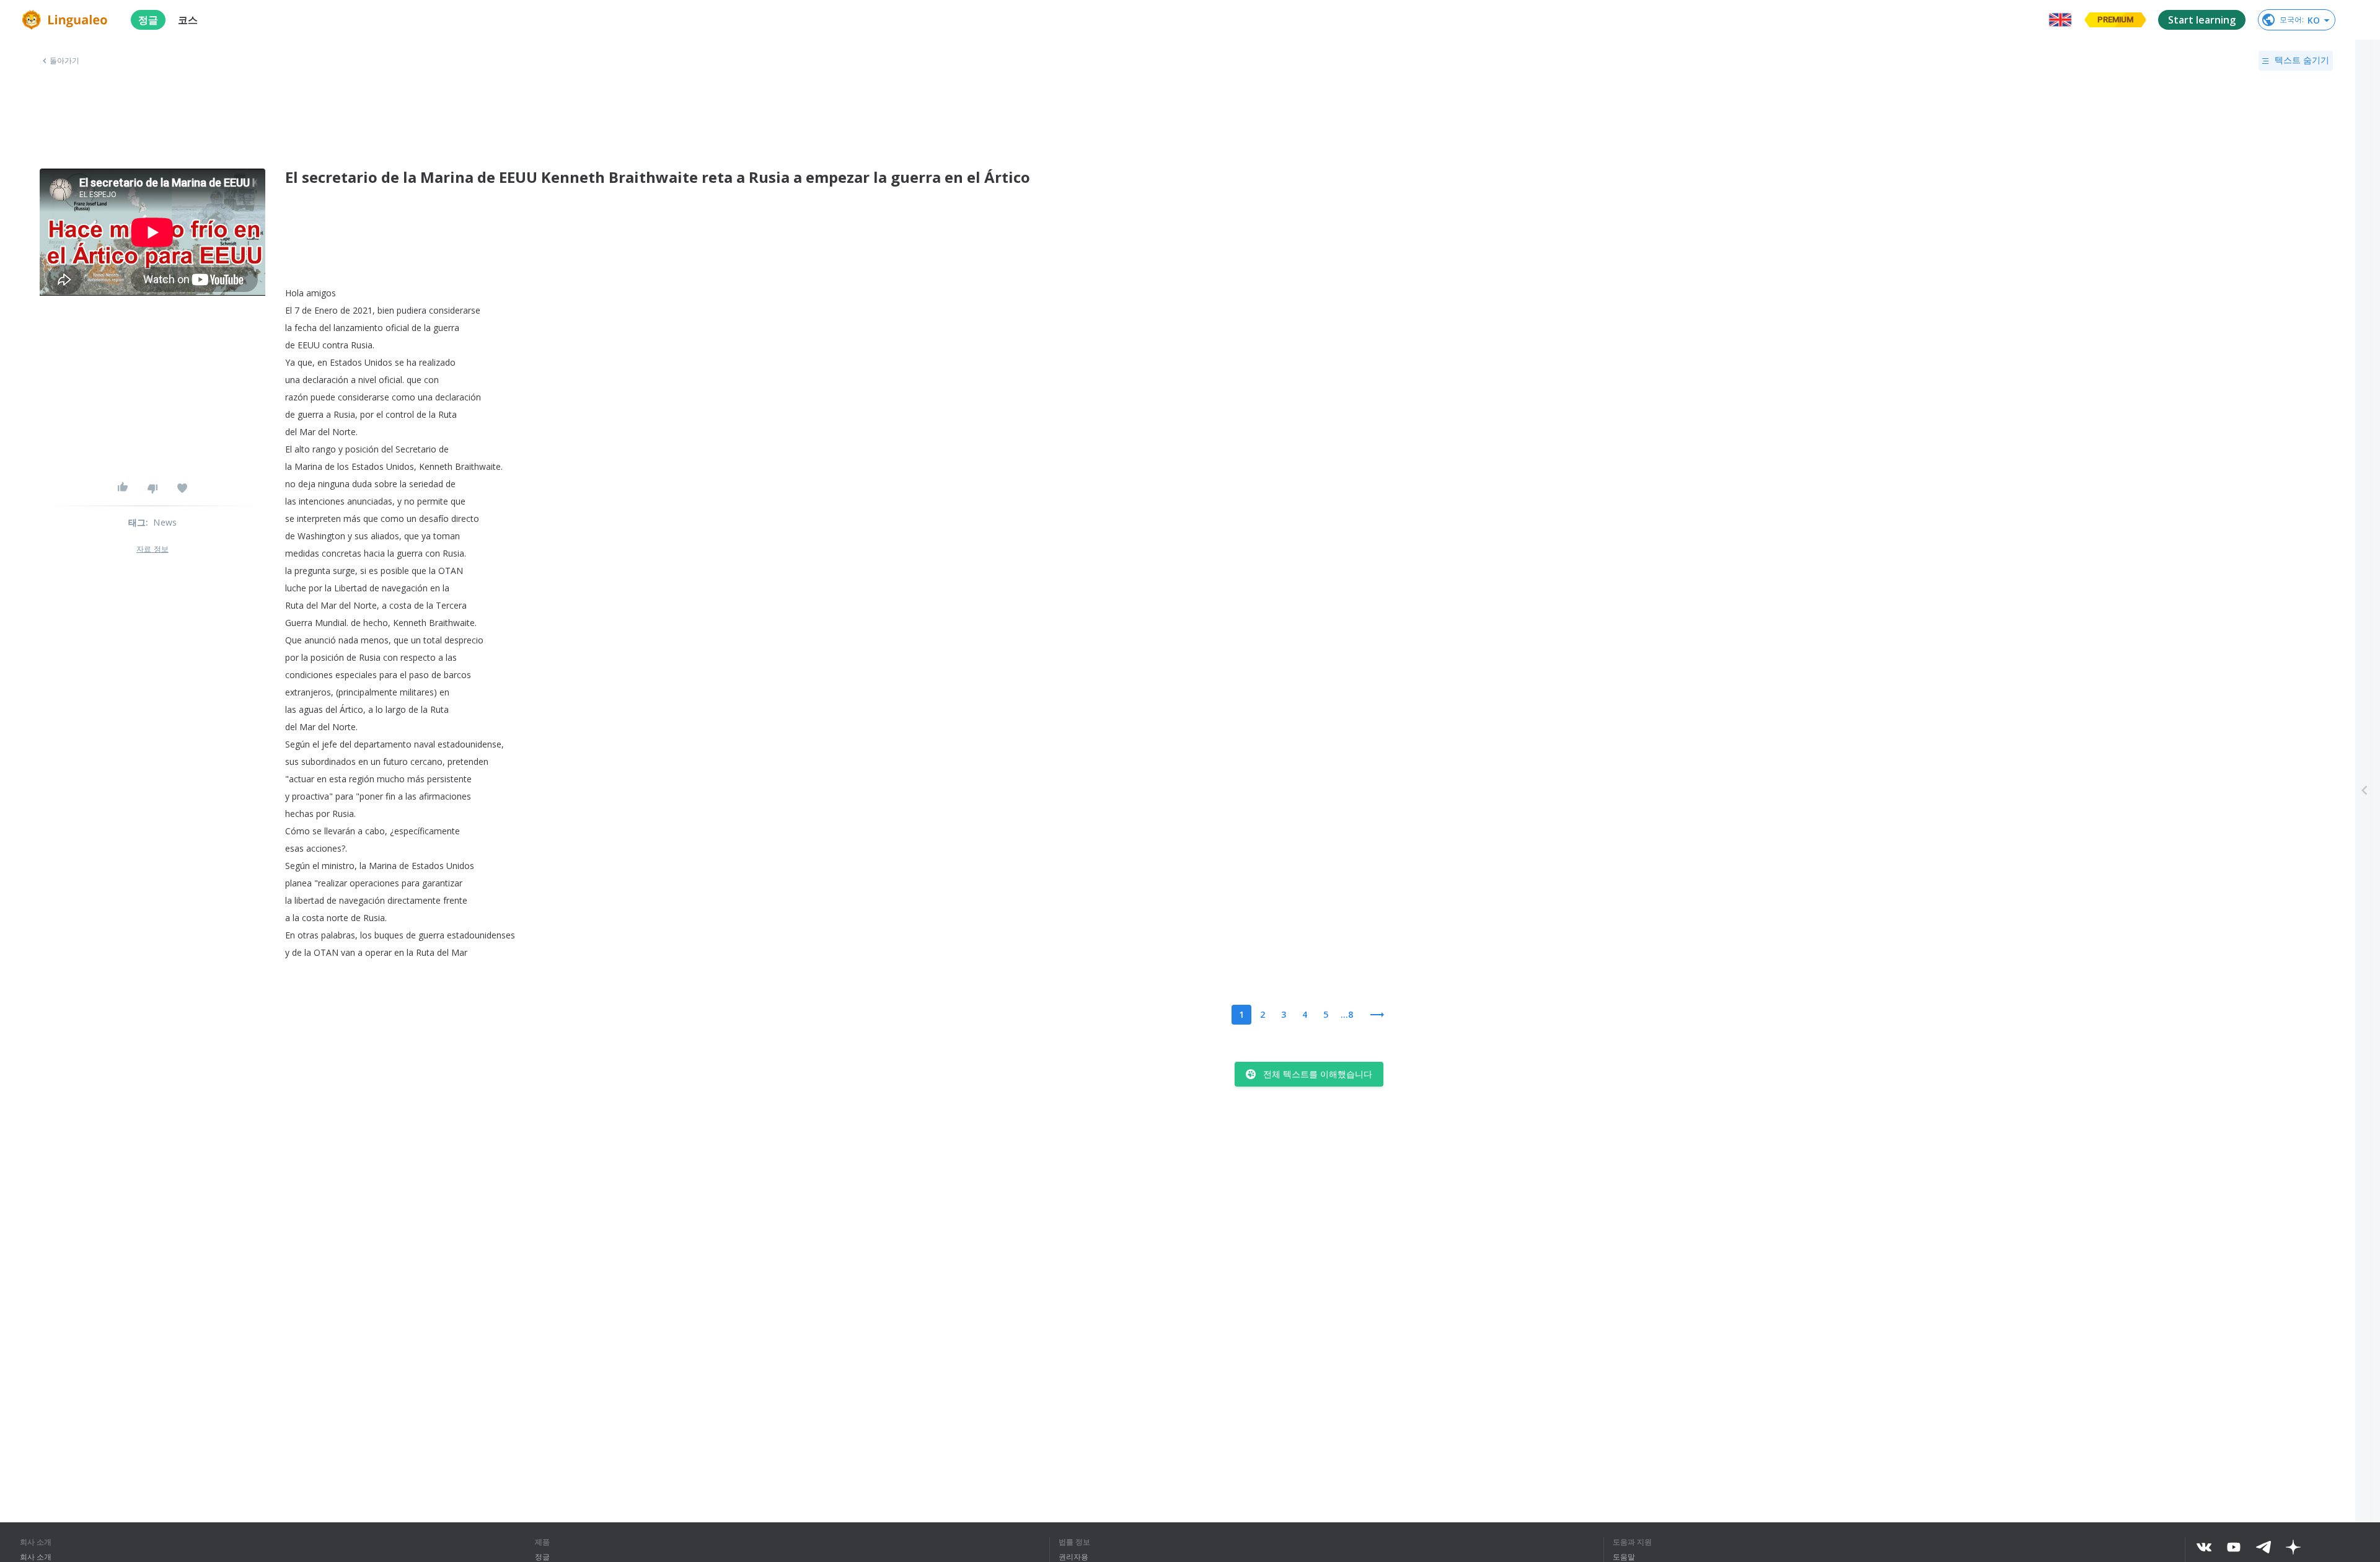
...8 (1347, 1014)
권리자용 (1073, 1557)
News (165, 522)
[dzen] (2293, 1547)
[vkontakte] (2204, 1547)
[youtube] (2234, 1547)
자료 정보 (152, 549)
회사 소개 (36, 1557)
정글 (542, 1557)
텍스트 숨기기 (2302, 60)
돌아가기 (64, 61)
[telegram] (2263, 1547)
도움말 (1624, 1557)
